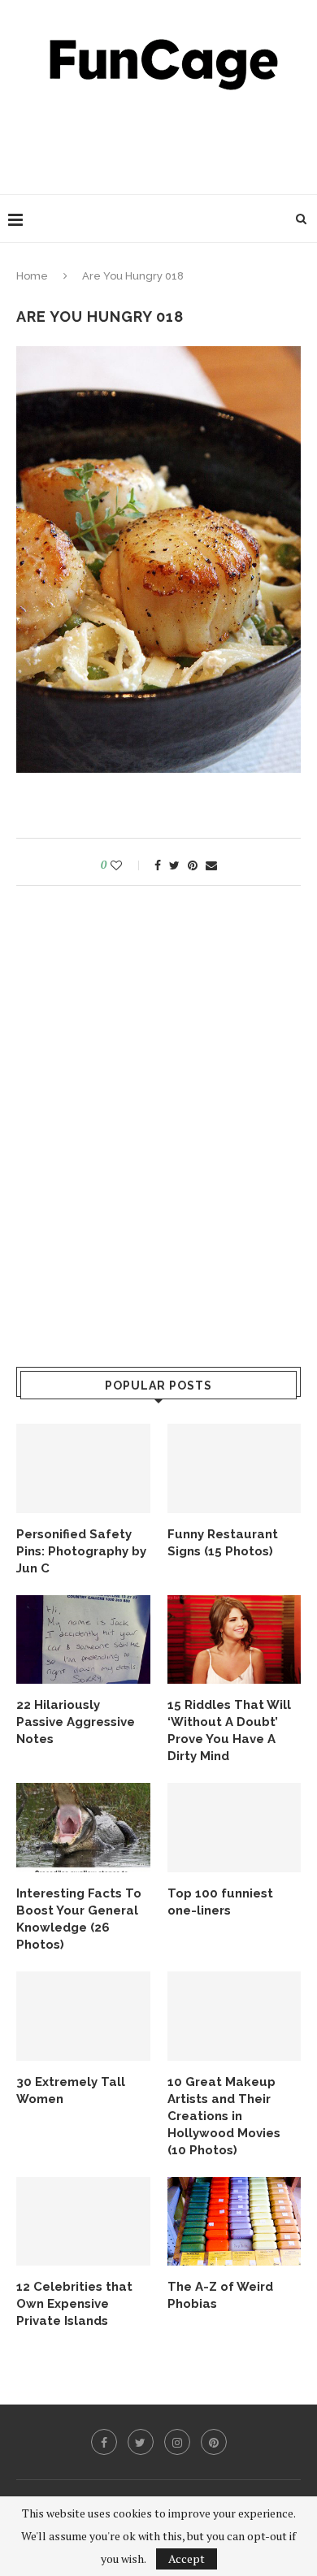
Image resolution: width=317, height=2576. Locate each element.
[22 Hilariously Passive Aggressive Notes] (83, 1640)
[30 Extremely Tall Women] (83, 2016)
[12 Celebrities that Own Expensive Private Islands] (83, 2222)
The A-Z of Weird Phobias (220, 2295)
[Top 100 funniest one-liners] (234, 1828)
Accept (187, 2559)
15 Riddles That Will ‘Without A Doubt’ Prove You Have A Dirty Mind (229, 1730)
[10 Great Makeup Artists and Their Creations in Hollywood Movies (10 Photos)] (234, 2016)
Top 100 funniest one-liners (220, 1902)
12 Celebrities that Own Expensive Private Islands (74, 2304)
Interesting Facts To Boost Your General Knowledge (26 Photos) (79, 1919)
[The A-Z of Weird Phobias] (234, 2222)
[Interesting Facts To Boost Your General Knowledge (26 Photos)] (83, 1828)
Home (32, 276)
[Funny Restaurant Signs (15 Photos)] (234, 1468)
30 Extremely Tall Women (71, 2090)
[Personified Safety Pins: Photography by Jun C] (83, 1468)
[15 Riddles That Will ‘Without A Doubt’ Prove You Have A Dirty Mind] (234, 1640)
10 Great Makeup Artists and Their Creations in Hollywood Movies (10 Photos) (224, 2116)
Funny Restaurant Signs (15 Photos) (223, 1543)
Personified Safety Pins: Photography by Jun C (81, 1551)
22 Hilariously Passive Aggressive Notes (76, 1722)
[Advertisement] (163, 138)
